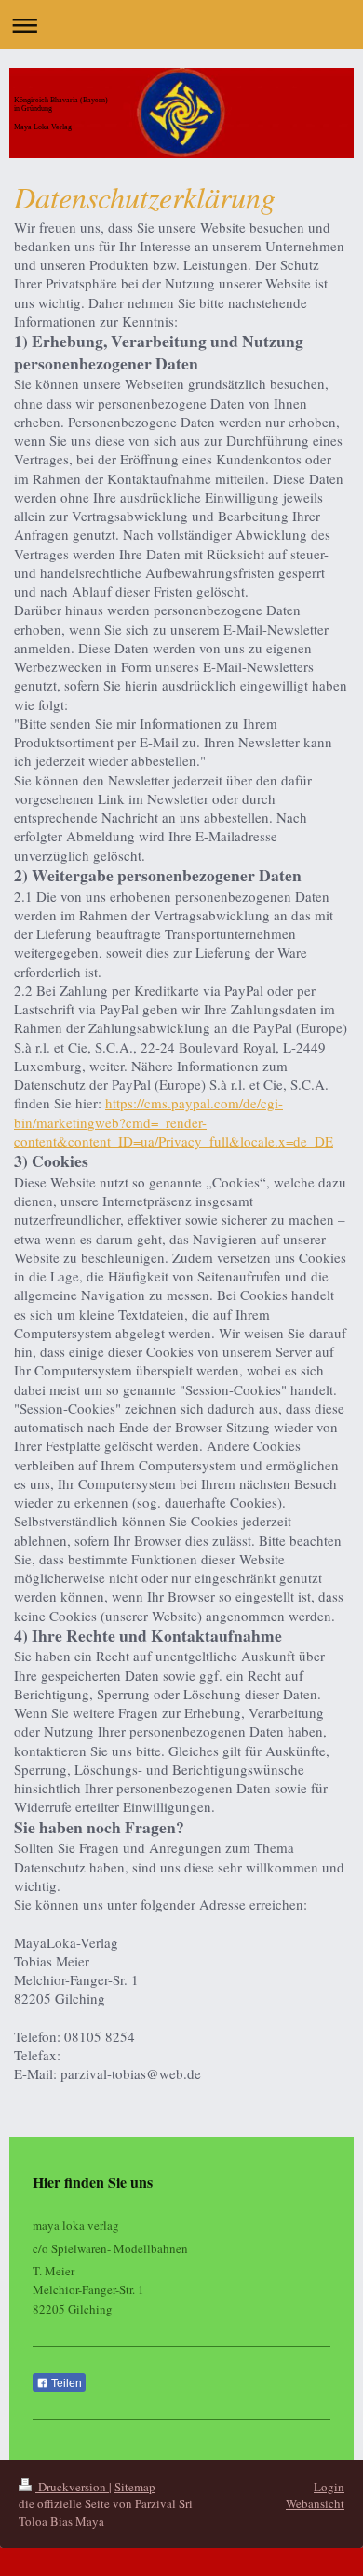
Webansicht (315, 2503)
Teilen (65, 2383)
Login (329, 2487)
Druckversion (72, 2487)
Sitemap (135, 2487)
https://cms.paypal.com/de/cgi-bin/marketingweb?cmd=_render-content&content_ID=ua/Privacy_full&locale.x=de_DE (174, 1122)
